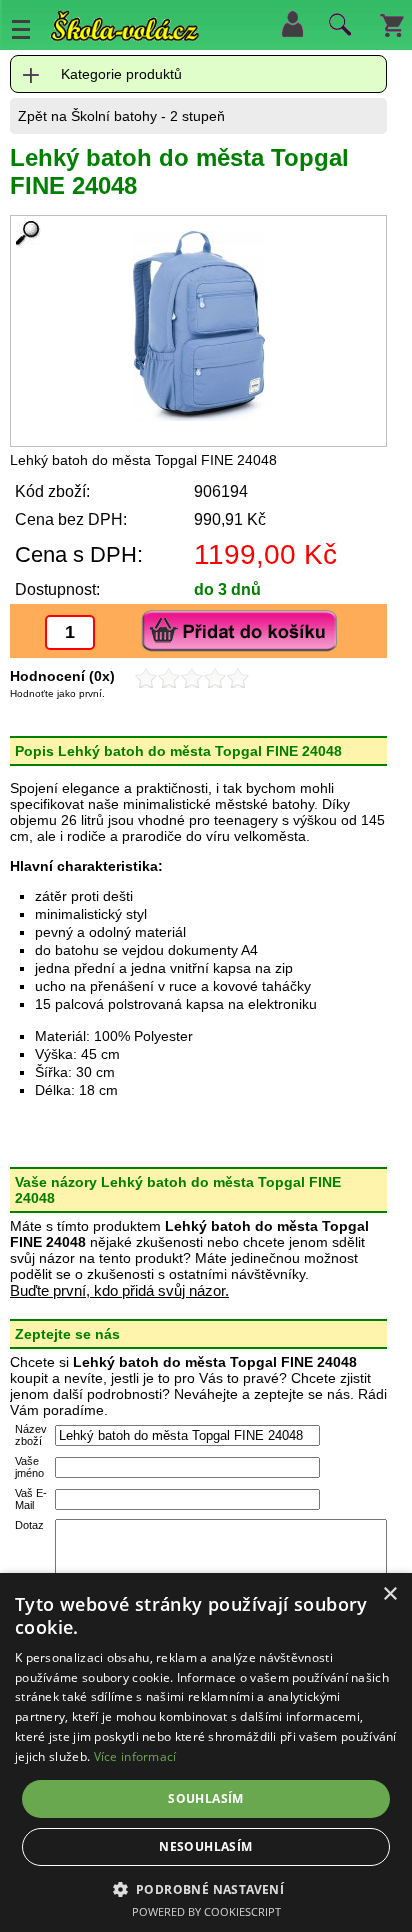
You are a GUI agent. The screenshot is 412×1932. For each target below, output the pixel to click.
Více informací (135, 1756)
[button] (206, 1888)
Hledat (337, 29)
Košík (392, 24)
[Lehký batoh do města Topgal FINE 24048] (198, 326)
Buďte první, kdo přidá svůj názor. (119, 1290)
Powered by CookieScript (206, 1911)
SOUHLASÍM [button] (206, 1798)
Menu (21, 29)
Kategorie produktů (121, 74)
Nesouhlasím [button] (205, 1846)
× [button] (389, 1594)
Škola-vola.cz (125, 29)
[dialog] (206, 1752)
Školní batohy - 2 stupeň (148, 116)
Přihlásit (292, 24)
